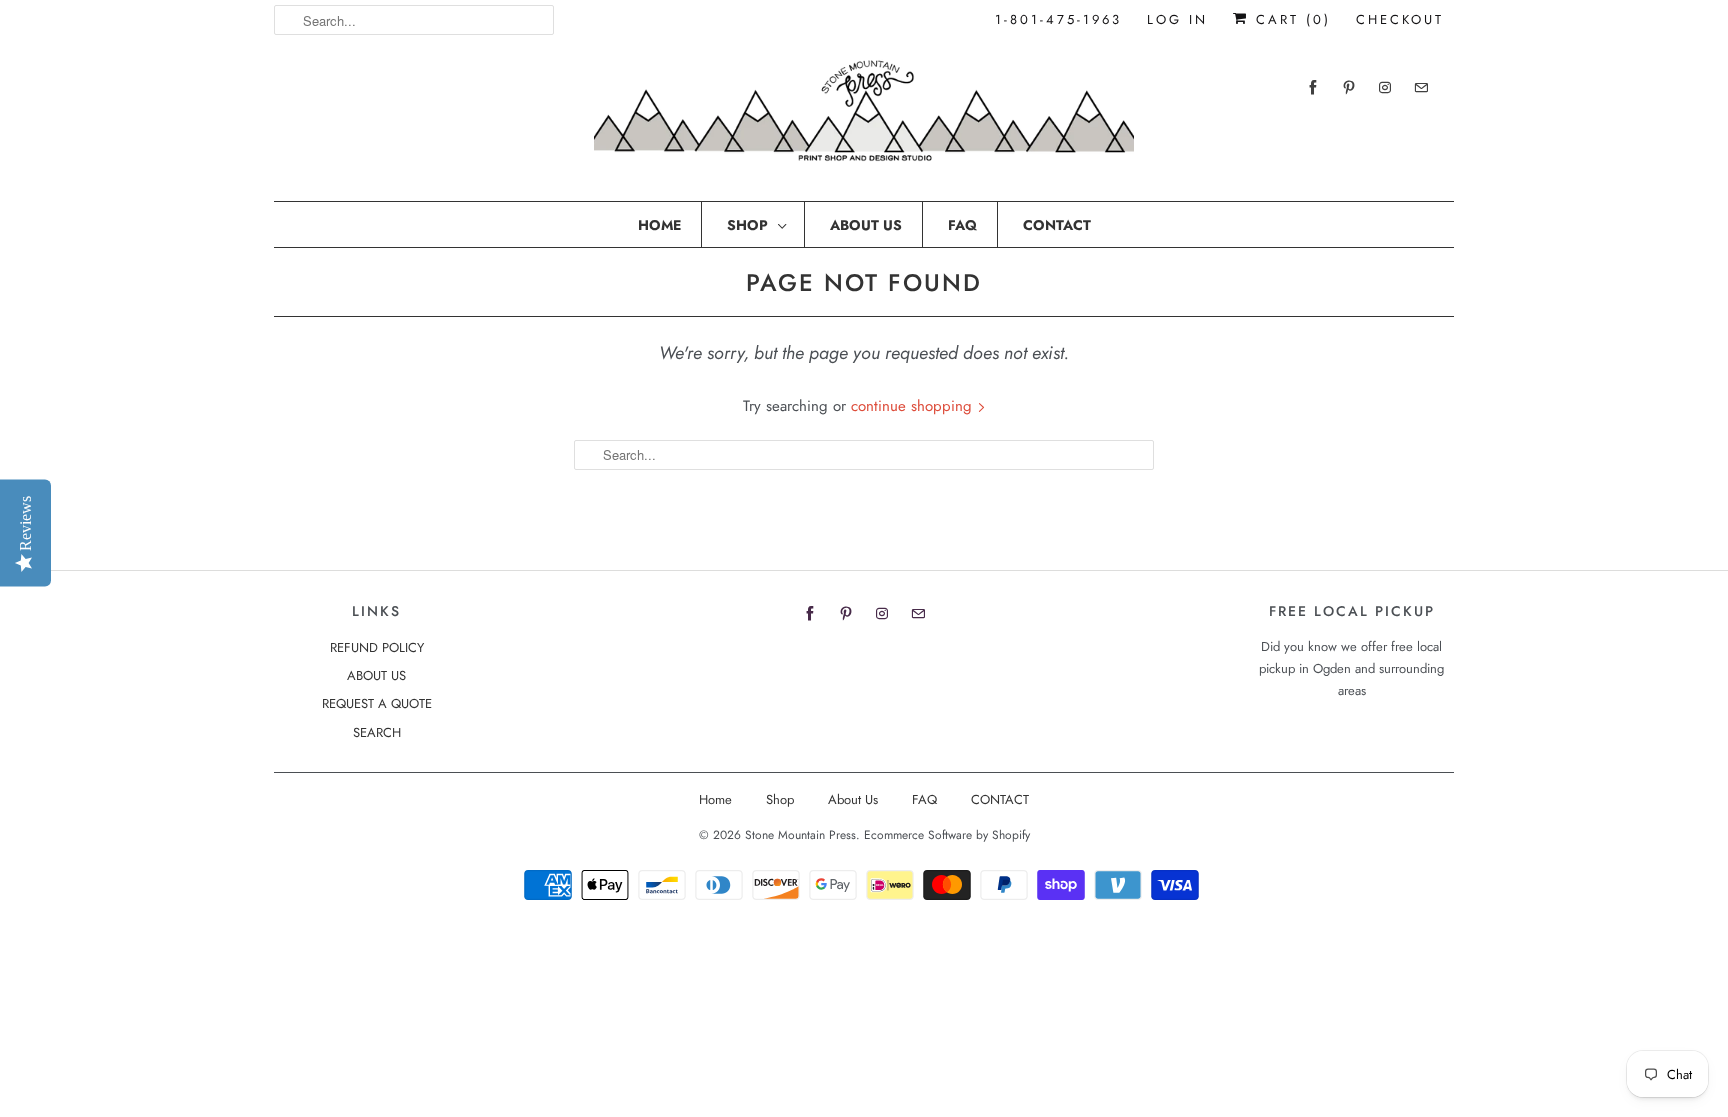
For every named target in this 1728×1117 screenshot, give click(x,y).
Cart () (1290, 19)
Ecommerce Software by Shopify (947, 835)
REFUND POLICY (377, 647)
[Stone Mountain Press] (864, 118)
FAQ (962, 225)
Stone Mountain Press (800, 835)
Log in (1177, 19)
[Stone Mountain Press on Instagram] (1385, 87)
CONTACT (1057, 225)
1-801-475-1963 (1058, 19)
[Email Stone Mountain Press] (1421, 87)
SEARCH (377, 732)
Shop (747, 225)
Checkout (1400, 19)
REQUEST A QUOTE (377, 703)
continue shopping (914, 406)
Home (659, 225)
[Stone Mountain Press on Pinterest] (1349, 87)
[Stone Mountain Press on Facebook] (1313, 87)
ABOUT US (376, 675)
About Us (866, 225)
